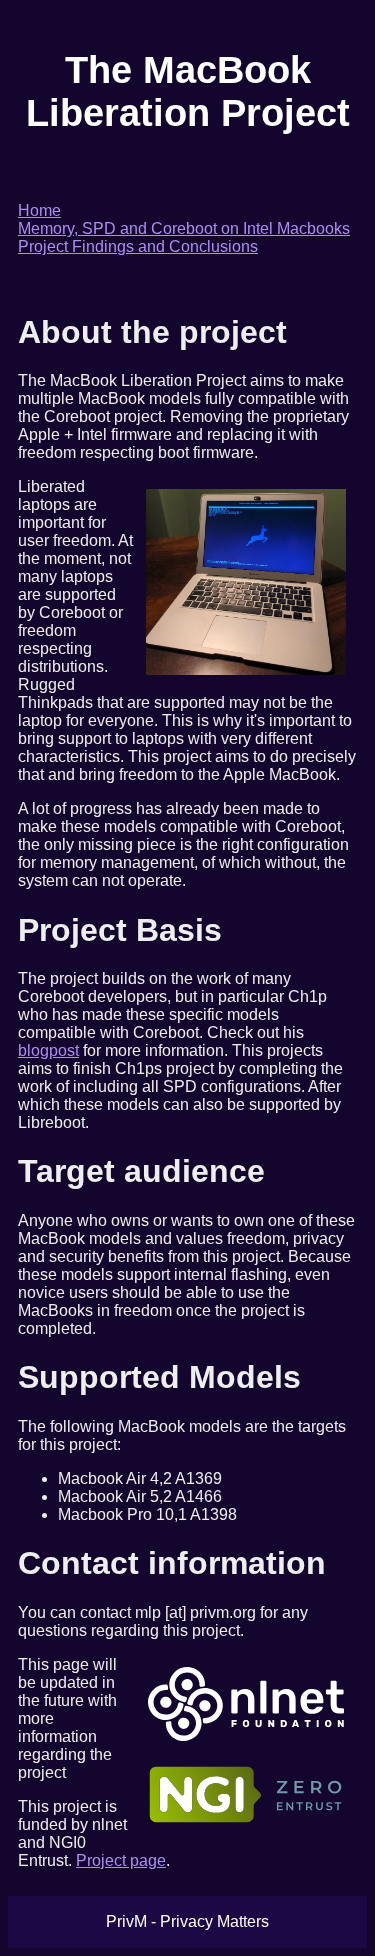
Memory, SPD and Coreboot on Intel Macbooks (184, 228)
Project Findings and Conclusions (138, 246)
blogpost (48, 1050)
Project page (121, 1860)
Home (39, 210)
